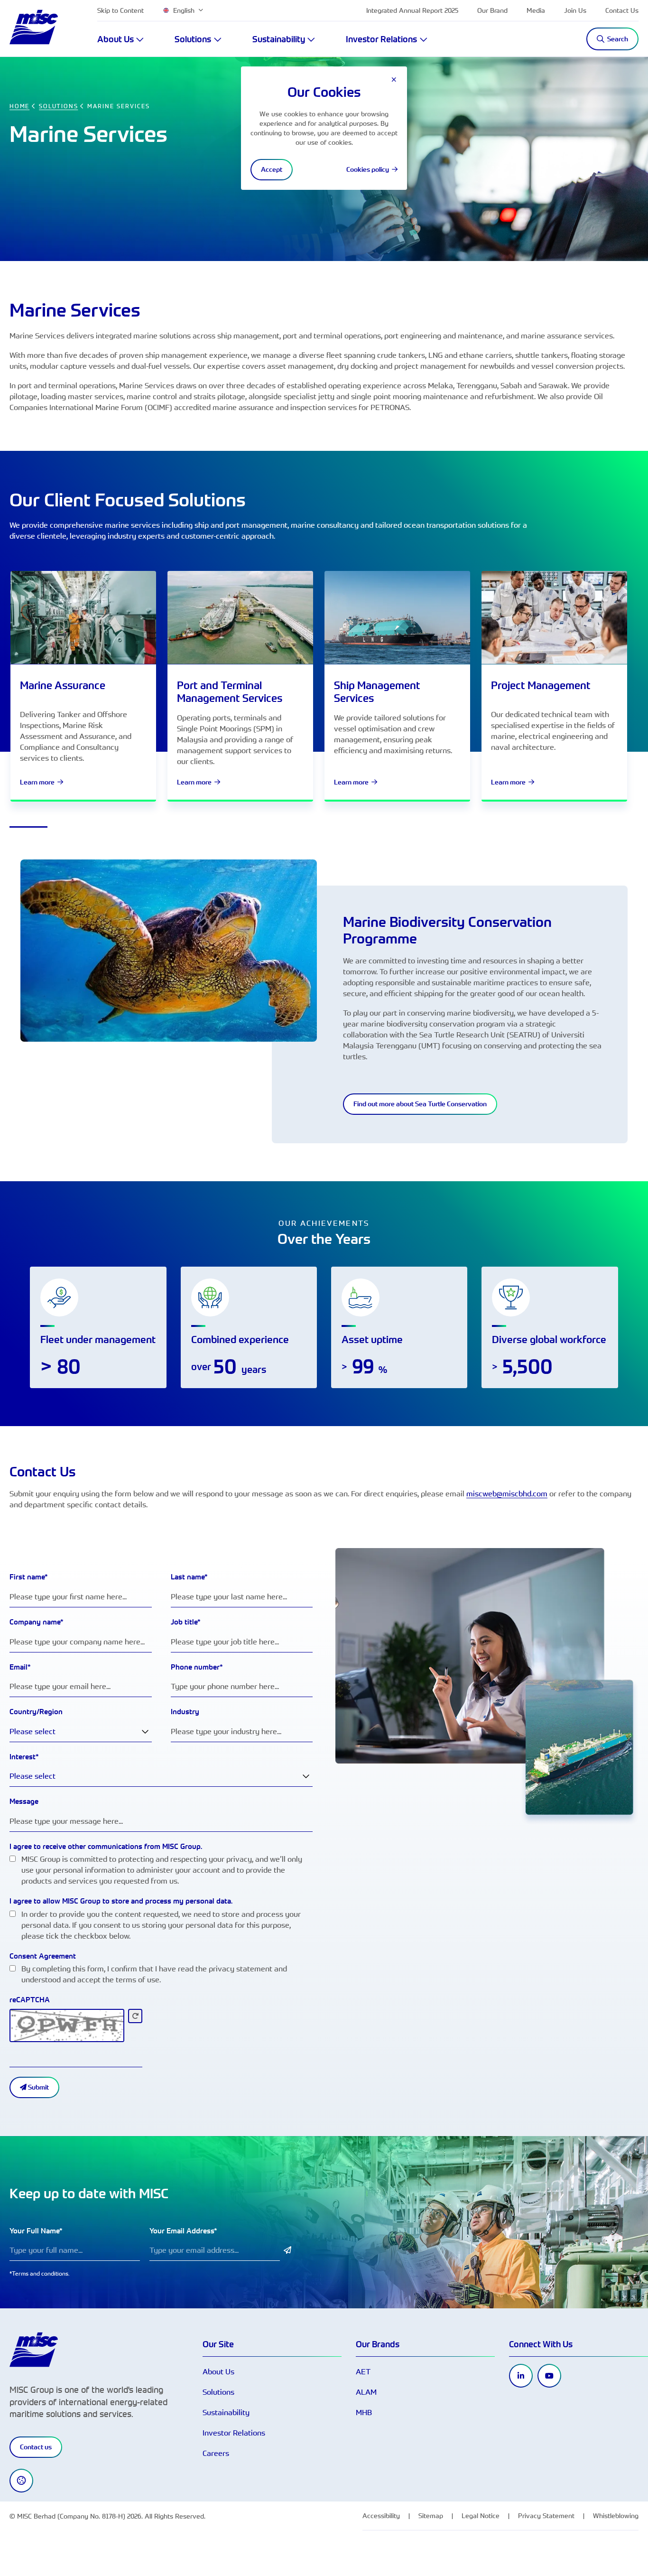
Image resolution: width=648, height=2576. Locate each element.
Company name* (37, 1622)
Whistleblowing (616, 2515)
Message (24, 1801)
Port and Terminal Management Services (230, 691)
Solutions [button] (193, 39)
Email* (20, 1667)
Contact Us (622, 10)
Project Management (541, 685)
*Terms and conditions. (40, 2273)
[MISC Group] (34, 27)
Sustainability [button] (279, 39)
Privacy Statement (546, 2515)
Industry (185, 1712)
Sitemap (431, 2515)
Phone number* (197, 1667)
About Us (218, 2371)
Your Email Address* (183, 2231)
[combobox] (81, 1731)
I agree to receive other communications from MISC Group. (106, 1846)
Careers (216, 2453)
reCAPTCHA (30, 2000)
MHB (364, 2412)
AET (363, 2371)
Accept (272, 169)
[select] (145, 1731)
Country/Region (36, 1712)
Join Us (575, 10)
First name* (29, 1577)
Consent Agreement (43, 1956)
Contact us (36, 2447)
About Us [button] (116, 39)
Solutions (218, 2392)
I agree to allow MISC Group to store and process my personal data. (121, 1901)
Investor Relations (234, 2433)
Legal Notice (481, 2515)
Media (536, 10)
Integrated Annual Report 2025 (412, 10)
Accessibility (381, 2515)
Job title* (186, 1622)
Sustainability (226, 2412)
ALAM (366, 2392)
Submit (38, 2087)
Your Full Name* (36, 2231)
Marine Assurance (63, 685)
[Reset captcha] (135, 2016)
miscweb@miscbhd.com (507, 1493)
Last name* (189, 1577)
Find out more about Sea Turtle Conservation (420, 1104)
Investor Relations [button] (381, 39)
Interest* (24, 1757)
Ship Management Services (377, 691)
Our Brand (492, 10)
